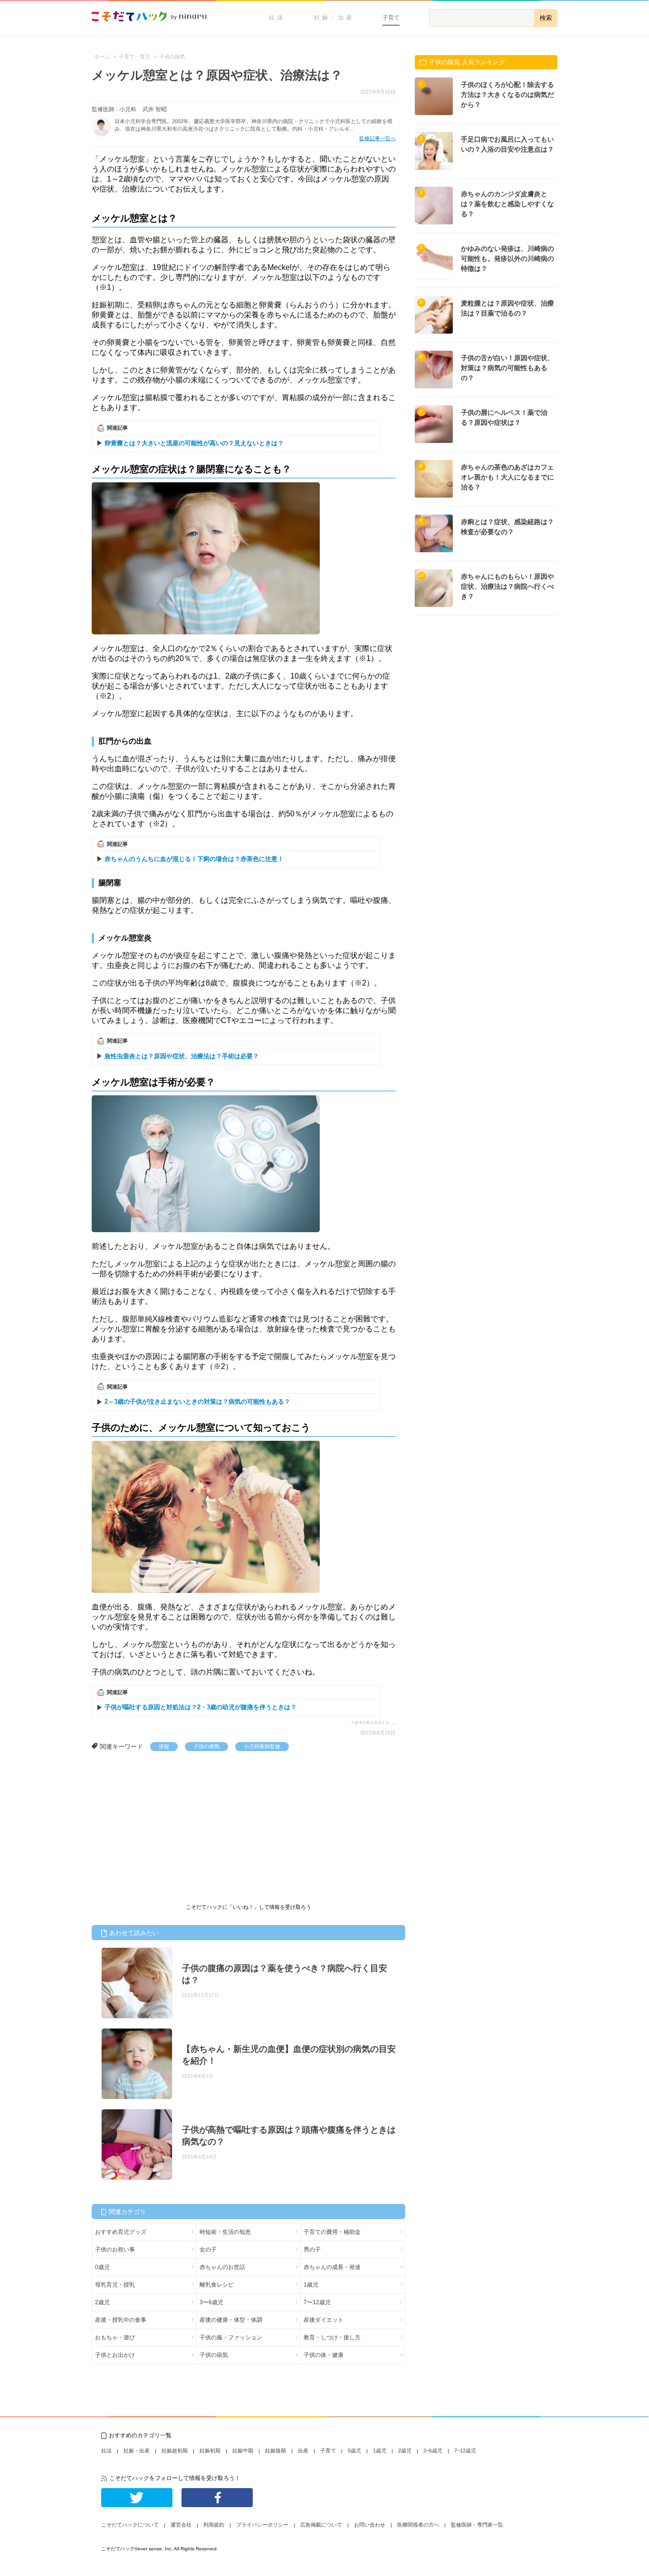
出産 (303, 2451)
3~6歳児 (433, 2451)
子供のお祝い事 (115, 2250)
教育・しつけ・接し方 (332, 2337)
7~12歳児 (465, 2451)
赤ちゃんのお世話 (222, 2267)
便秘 (164, 1746)
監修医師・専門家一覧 (477, 2525)
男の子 (312, 2250)
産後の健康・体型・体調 (231, 2320)
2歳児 (102, 2302)
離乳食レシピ (217, 2285)
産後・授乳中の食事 (121, 2320)
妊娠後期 (276, 2451)
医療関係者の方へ (418, 2525)
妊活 (277, 18)
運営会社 (181, 2525)
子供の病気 (206, 1746)
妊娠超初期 (175, 2451)
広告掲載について (321, 2525)
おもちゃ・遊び (115, 2337)
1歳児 (311, 2285)
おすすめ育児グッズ (121, 2232)
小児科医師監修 (262, 1746)
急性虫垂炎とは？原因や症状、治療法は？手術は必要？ (182, 1056)
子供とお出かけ (115, 2355)
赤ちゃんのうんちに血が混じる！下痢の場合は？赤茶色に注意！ (194, 859)
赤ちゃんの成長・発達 (332, 2267)
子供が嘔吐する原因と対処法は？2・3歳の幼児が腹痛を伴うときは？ (200, 1707)
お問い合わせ (370, 2525)
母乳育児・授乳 (115, 2285)
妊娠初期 (210, 2451)
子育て (391, 18)
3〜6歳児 (211, 2302)
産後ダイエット (324, 2320)
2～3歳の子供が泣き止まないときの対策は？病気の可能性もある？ (197, 1402)
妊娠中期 (243, 2451)
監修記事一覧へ (377, 138)
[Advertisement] (163, 1822)
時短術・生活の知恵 (225, 2232)
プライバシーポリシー (262, 2525)
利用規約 (214, 2525)
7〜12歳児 (317, 2302)
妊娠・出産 (334, 18)
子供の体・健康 (324, 2355)
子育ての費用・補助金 (332, 2232)
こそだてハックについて (130, 2525)
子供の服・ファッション (231, 2337)
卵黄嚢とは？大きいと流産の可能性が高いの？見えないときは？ (194, 443)
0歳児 (102, 2267)
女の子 (208, 2250)
